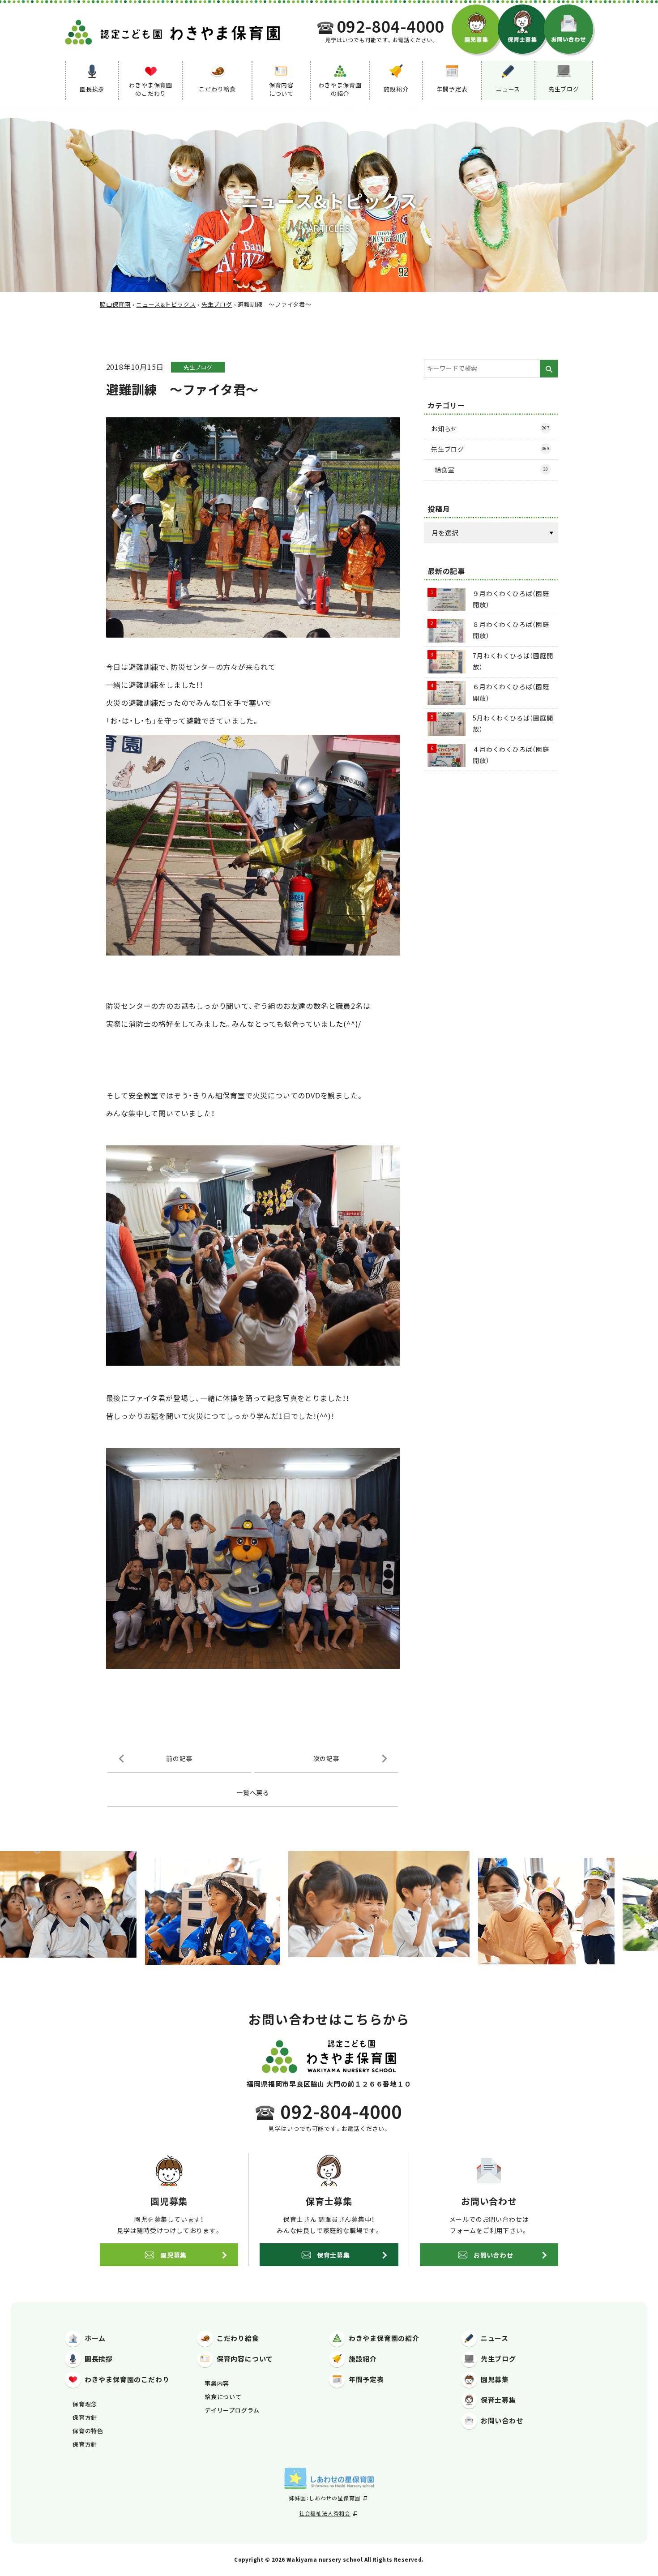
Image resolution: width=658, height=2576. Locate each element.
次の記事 (327, 1758)
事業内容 (217, 2383)
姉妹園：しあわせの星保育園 (325, 2498)
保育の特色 (88, 2431)
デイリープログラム (232, 2410)
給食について (223, 2397)
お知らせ (490, 429)
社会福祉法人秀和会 (325, 2513)
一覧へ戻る (253, 1792)
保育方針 (85, 2417)
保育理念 (85, 2404)
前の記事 (179, 1758)
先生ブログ (198, 367)
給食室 (491, 470)
